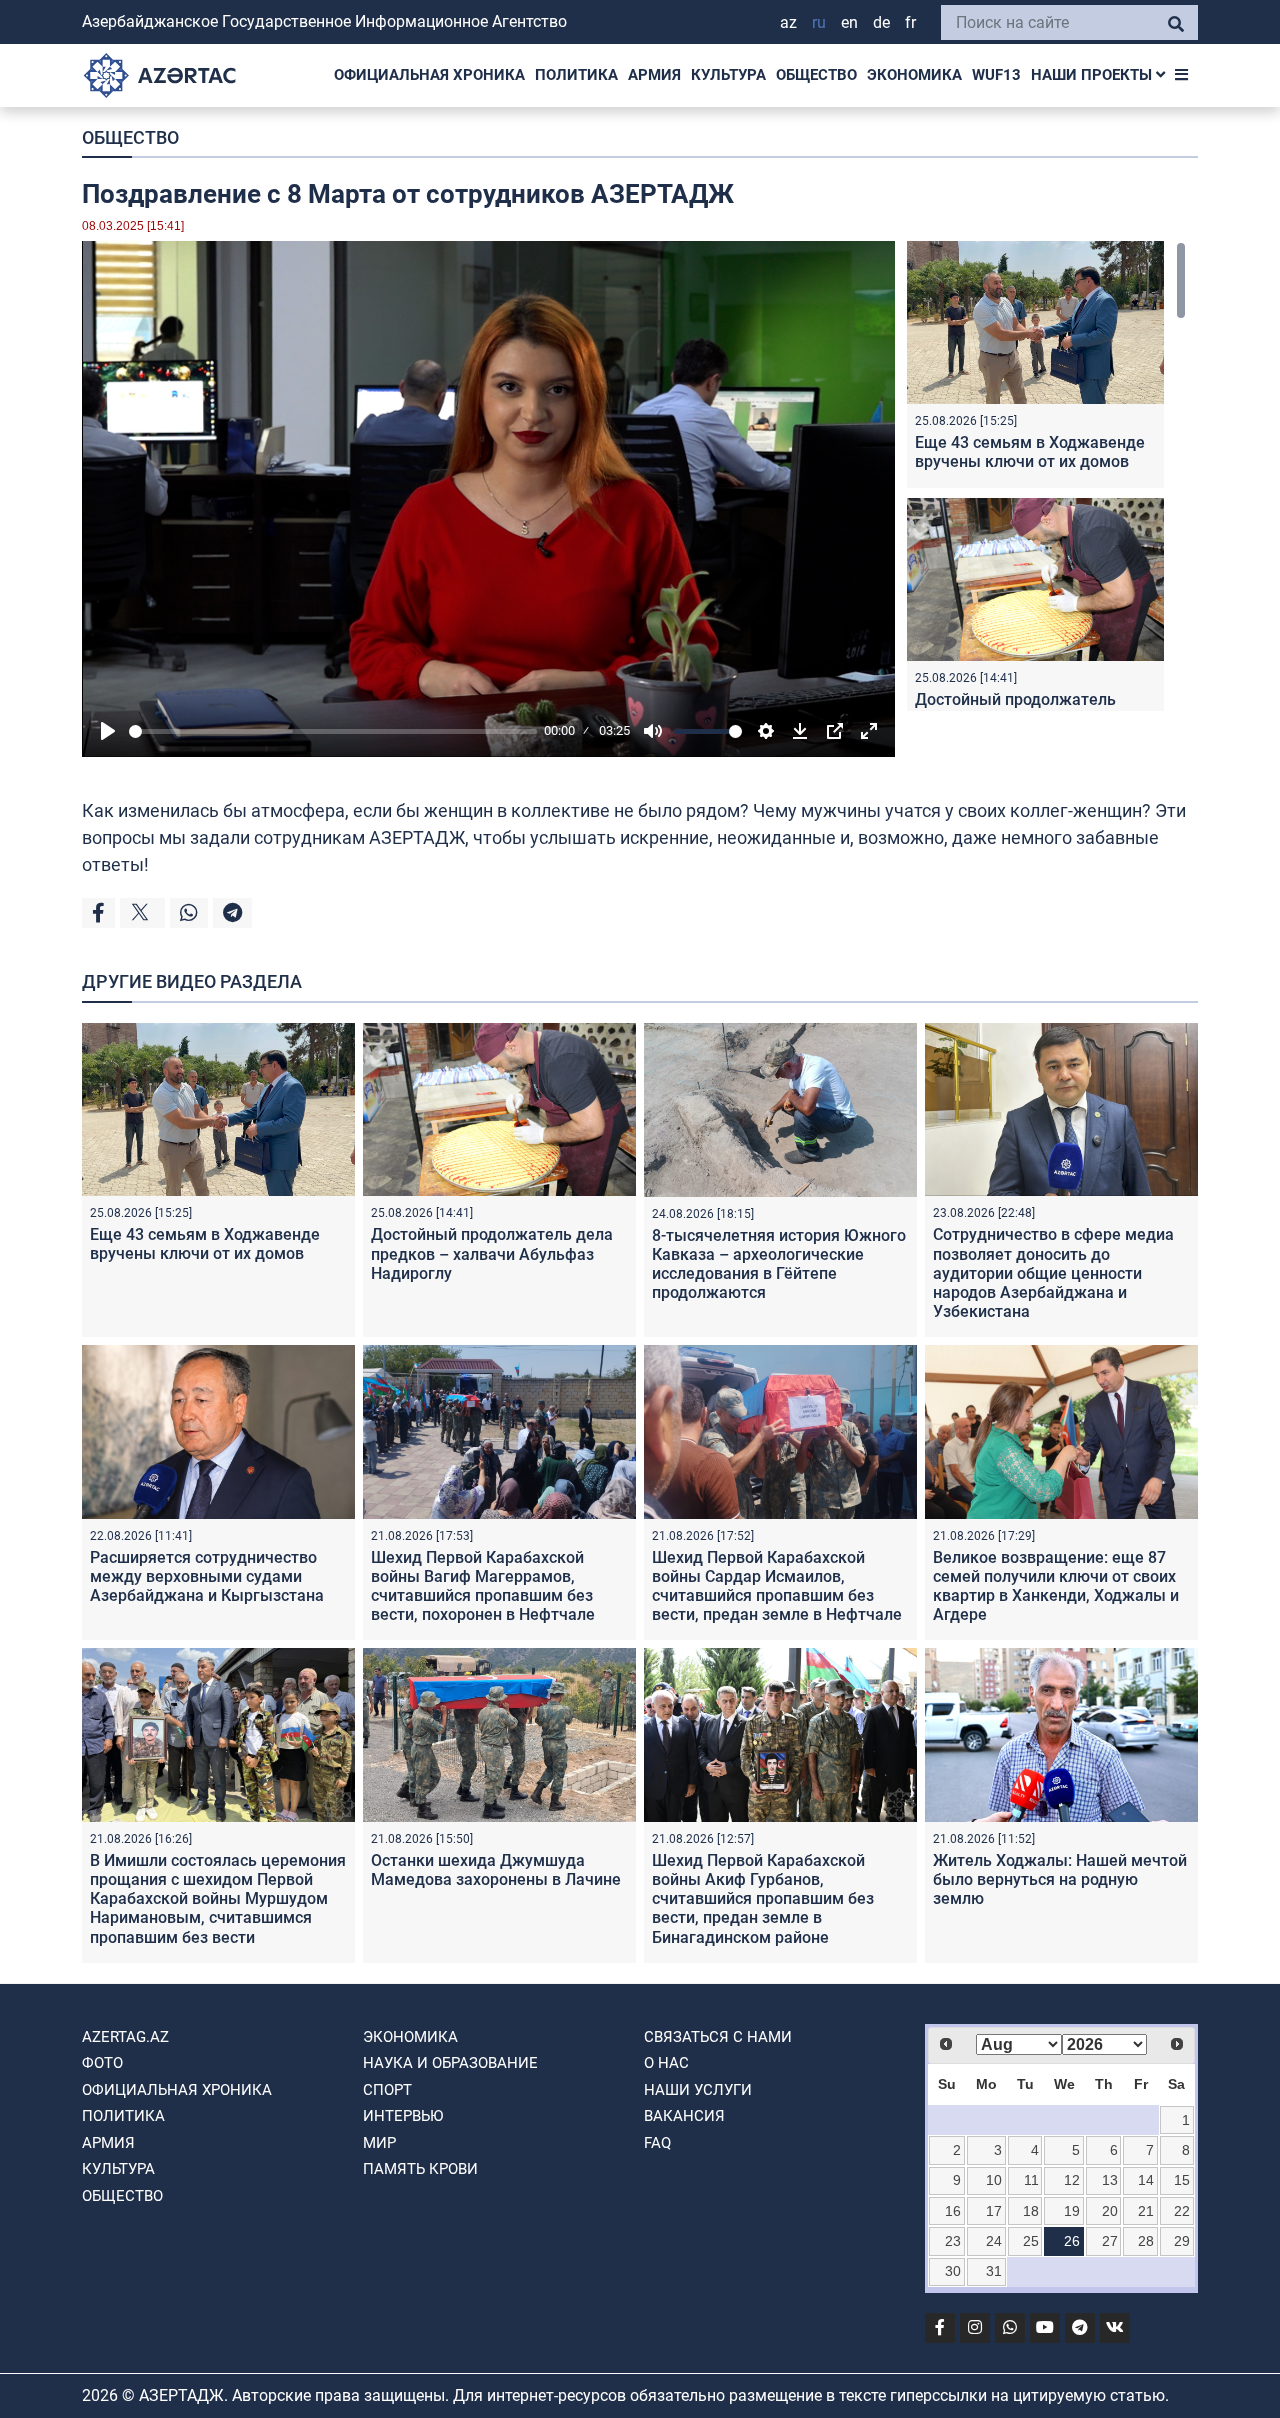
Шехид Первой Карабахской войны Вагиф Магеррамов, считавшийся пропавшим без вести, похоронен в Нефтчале (483, 1586)
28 (1146, 2241)
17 (994, 2211)
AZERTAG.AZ (125, 2037)
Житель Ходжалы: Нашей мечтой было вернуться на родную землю (1060, 1879)
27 (1110, 2241)
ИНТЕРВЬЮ (403, 2116)
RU (819, 22)
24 (994, 2241)
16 (953, 2211)
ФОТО (102, 2063)
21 (1146, 2211)
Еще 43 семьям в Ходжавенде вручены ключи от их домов (1030, 452)
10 (994, 2180)
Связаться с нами (718, 2037)
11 (1031, 2180)
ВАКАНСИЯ (684, 2116)
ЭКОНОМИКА (914, 75)
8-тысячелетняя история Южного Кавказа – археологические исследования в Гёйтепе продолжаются (779, 1264)
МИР (379, 2143)
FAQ (657, 2143)
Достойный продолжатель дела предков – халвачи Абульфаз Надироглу (492, 1253)
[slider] (333, 731)
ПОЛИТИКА (576, 75)
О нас (666, 2063)
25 (1031, 2241)
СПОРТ (387, 2090)
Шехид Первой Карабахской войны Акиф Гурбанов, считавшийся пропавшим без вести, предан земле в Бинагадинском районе (763, 1899)
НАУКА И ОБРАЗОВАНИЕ (450, 2063)
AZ (788, 22)
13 (1110, 2180)
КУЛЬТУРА (728, 75)
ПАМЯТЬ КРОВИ (420, 2169)
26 (1072, 2241)
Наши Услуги (698, 2090)
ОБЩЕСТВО (816, 75)
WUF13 (996, 75)
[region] (1046, 476)
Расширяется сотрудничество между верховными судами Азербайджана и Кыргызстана (207, 1576)
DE (881, 22)
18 (1031, 2211)
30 (953, 2271)
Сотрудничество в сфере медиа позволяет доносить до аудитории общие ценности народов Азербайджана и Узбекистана (1053, 1273)
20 (1110, 2211)
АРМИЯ (654, 75)
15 (1182, 2180)
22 (1182, 2211)
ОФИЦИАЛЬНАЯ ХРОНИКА (429, 75)
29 (1182, 2241)
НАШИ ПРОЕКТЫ (1093, 75)
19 (1072, 2211)
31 (994, 2271)
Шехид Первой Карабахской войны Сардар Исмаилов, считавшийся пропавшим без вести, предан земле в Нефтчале (777, 1586)
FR (910, 22)
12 (1072, 2180)
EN (849, 22)
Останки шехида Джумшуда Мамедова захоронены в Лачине (496, 1870)
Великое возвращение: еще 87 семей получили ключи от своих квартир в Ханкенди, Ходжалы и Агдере (1056, 1586)
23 (953, 2241)
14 (1146, 2180)
